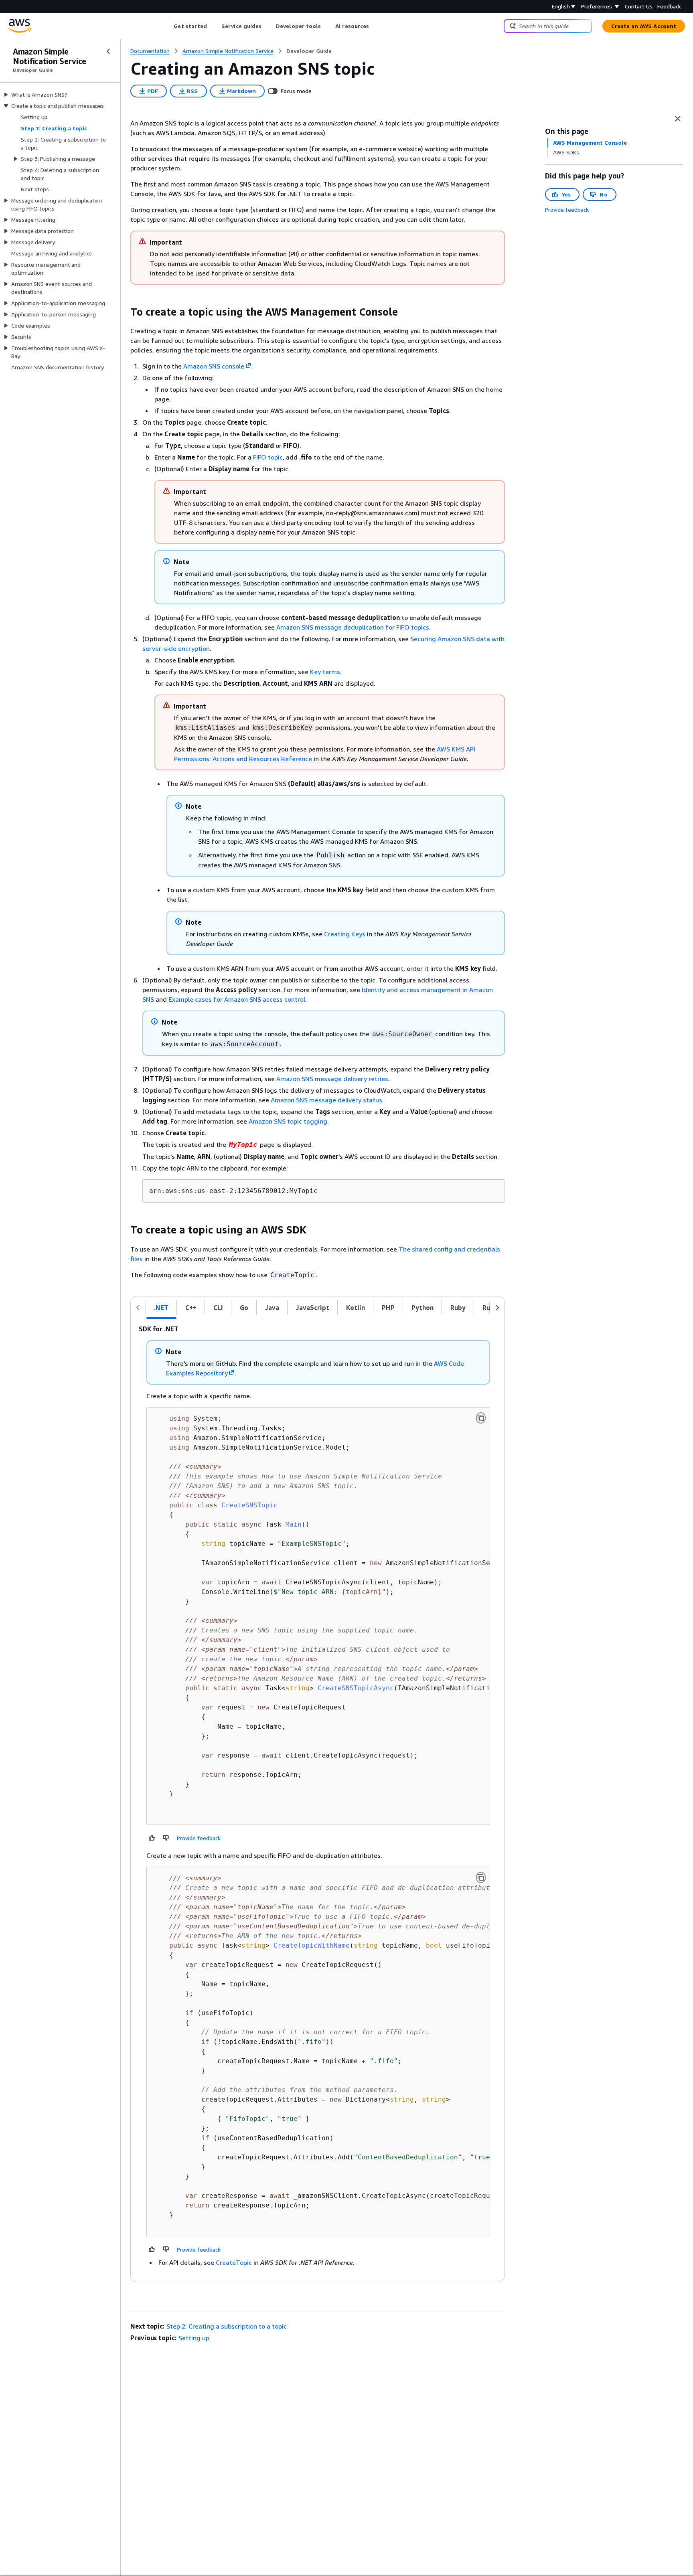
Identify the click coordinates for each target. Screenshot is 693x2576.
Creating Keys (345, 934)
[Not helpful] (166, 1838)
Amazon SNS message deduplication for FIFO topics (353, 627)
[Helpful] (152, 1838)
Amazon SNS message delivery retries (332, 1079)
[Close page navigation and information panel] (678, 119)
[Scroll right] (375, 26)
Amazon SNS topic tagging (288, 1121)
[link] (309, 51)
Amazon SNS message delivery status (326, 1100)
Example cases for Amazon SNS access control (237, 999)
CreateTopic (234, 2262)
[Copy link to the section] (124, 312)
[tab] (161, 1308)
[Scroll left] (168, 26)
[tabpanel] (318, 1800)
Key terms (325, 672)
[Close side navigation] (108, 51)
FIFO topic (268, 457)
